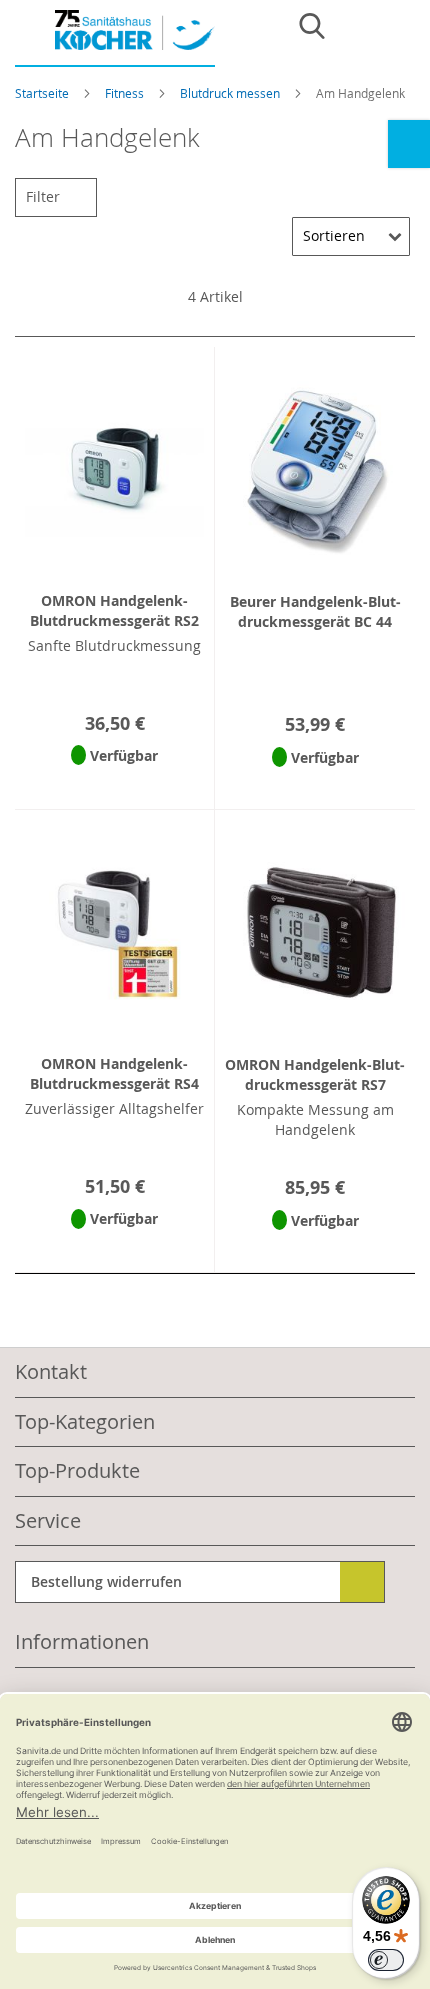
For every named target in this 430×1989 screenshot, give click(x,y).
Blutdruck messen (231, 93)
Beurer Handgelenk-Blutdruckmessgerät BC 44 (315, 611)
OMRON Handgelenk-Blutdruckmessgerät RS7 (315, 1074)
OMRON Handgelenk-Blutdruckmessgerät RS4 (114, 1073)
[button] (114, 781)
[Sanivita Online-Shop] (115, 38)
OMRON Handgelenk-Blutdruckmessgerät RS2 (114, 610)
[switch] (386, 1960)
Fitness (126, 93)
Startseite (43, 93)
